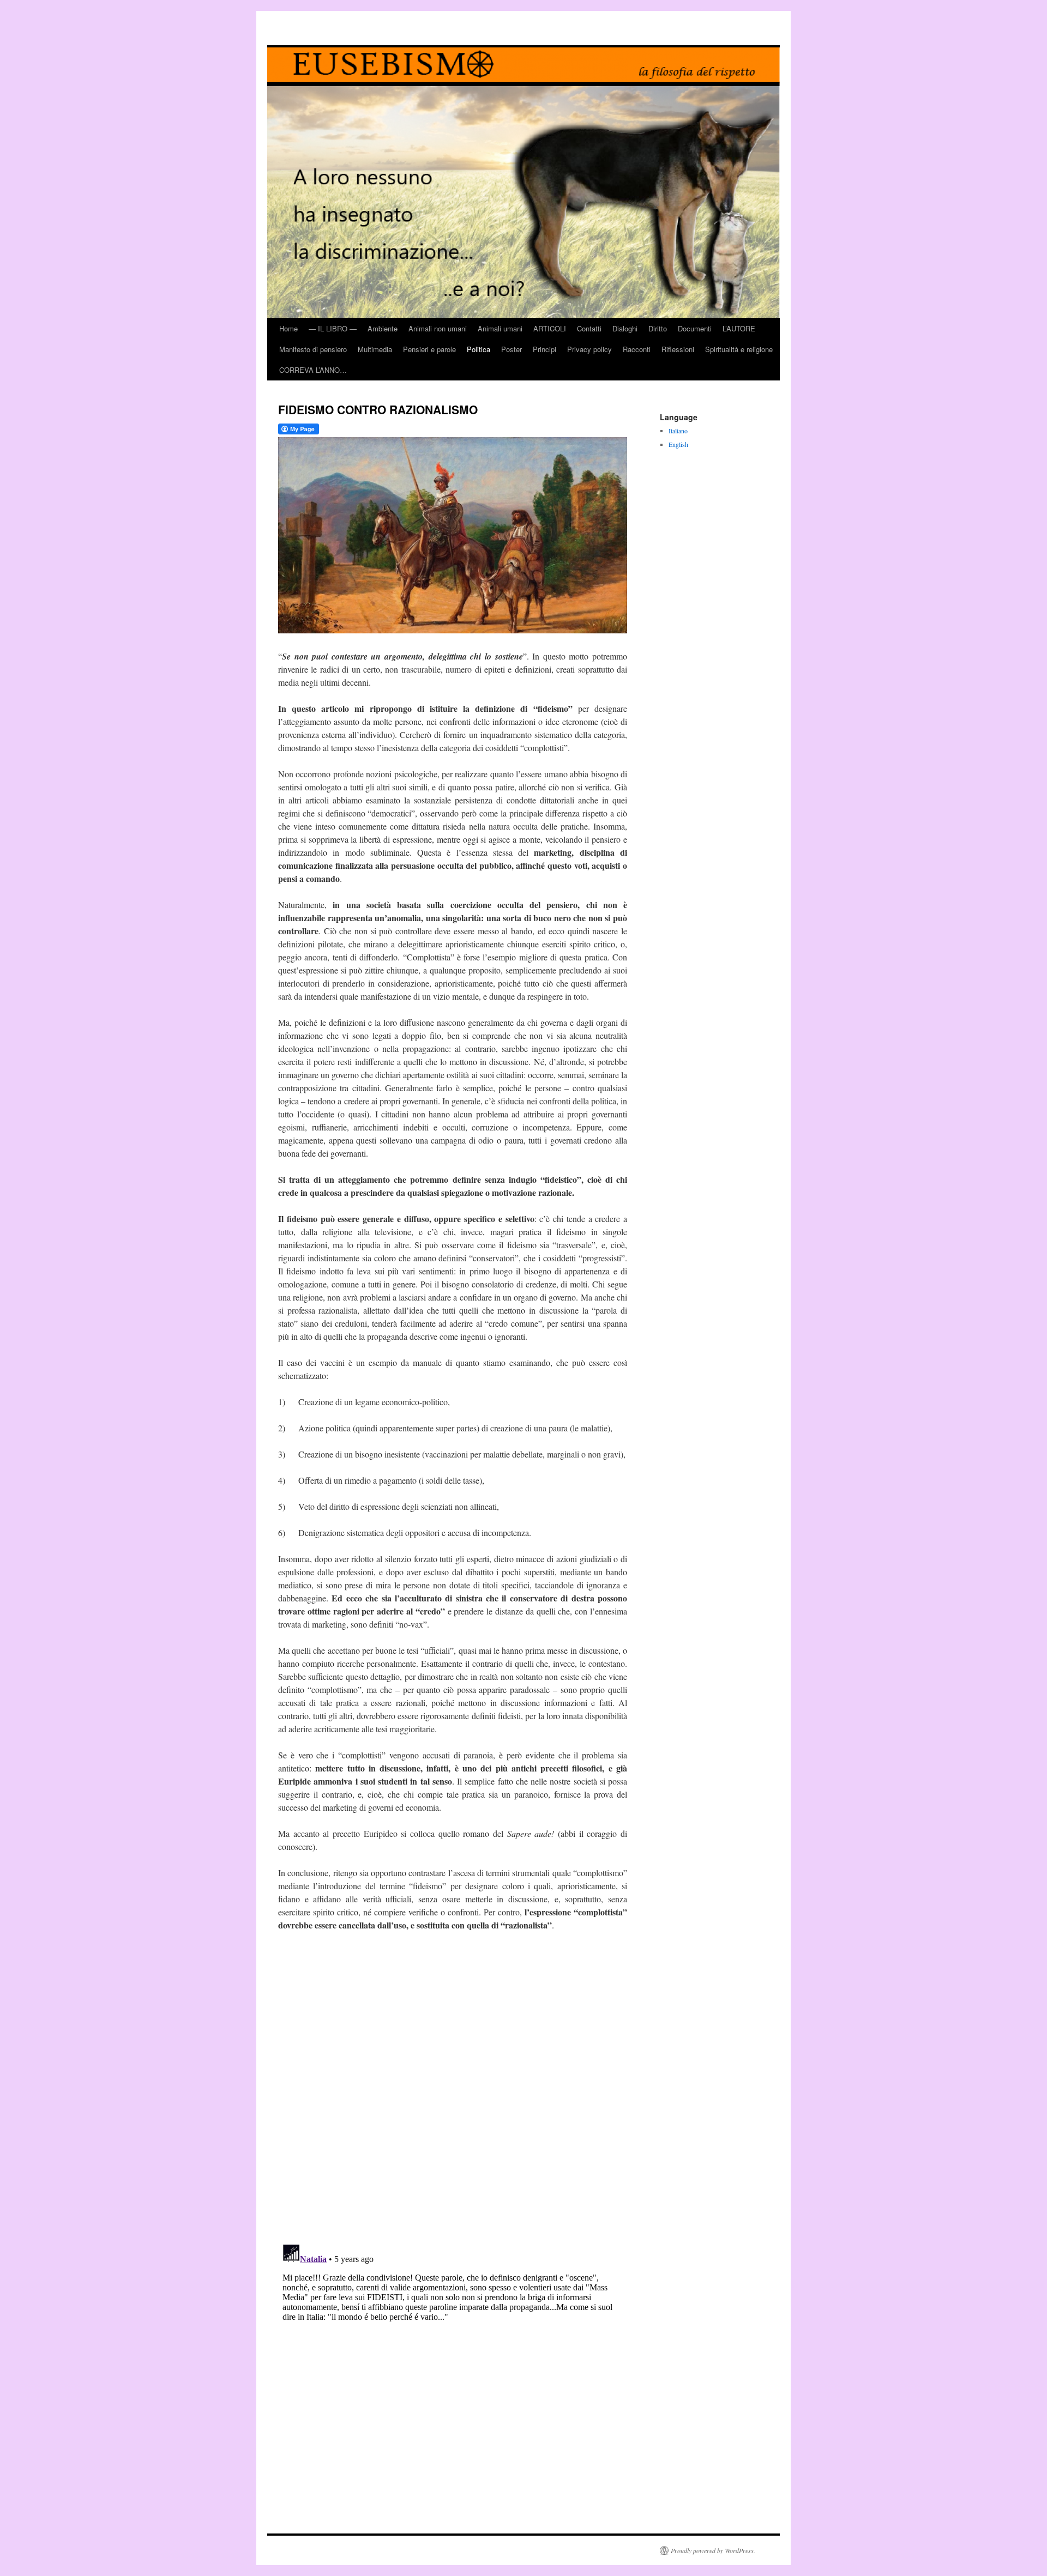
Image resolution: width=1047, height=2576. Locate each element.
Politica (479, 349)
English (678, 444)
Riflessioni (678, 349)
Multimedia (375, 349)
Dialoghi (625, 328)
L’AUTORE (739, 328)
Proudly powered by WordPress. (713, 2550)
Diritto (658, 328)
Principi (544, 349)
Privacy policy (589, 349)
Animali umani (500, 328)
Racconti (637, 349)
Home (288, 328)
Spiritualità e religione (739, 349)
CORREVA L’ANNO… (313, 370)
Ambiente (383, 328)
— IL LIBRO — (333, 328)
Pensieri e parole (429, 349)
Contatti (589, 328)
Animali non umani (438, 328)
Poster (512, 349)
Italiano (678, 431)
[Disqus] (453, 2094)
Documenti (695, 328)
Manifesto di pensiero (313, 349)
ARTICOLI (550, 328)
